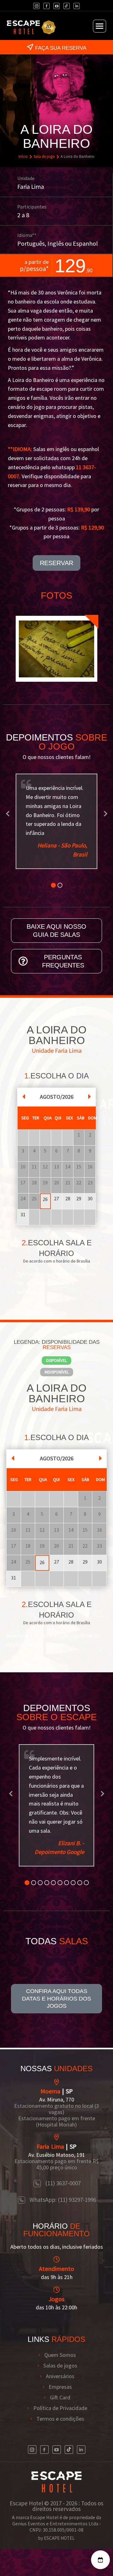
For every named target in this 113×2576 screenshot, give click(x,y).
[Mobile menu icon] (100, 26)
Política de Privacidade (60, 2408)
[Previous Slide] (8, 813)
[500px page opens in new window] (67, 6)
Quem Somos (60, 2355)
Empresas (60, 2387)
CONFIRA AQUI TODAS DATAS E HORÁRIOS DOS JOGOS (56, 1999)
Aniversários (60, 2376)
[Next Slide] (105, 813)
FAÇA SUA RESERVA (61, 48)
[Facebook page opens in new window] (46, 6)
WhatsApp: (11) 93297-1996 (63, 2200)
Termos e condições (60, 2419)
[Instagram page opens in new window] (36, 6)
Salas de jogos (60, 2366)
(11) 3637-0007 (63, 2183)
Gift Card (60, 2398)
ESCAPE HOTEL (59, 2538)
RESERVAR (56, 563)
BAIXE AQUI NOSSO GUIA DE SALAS (56, 931)
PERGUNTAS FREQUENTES (63, 961)
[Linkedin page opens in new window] (77, 6)
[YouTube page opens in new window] (56, 6)
